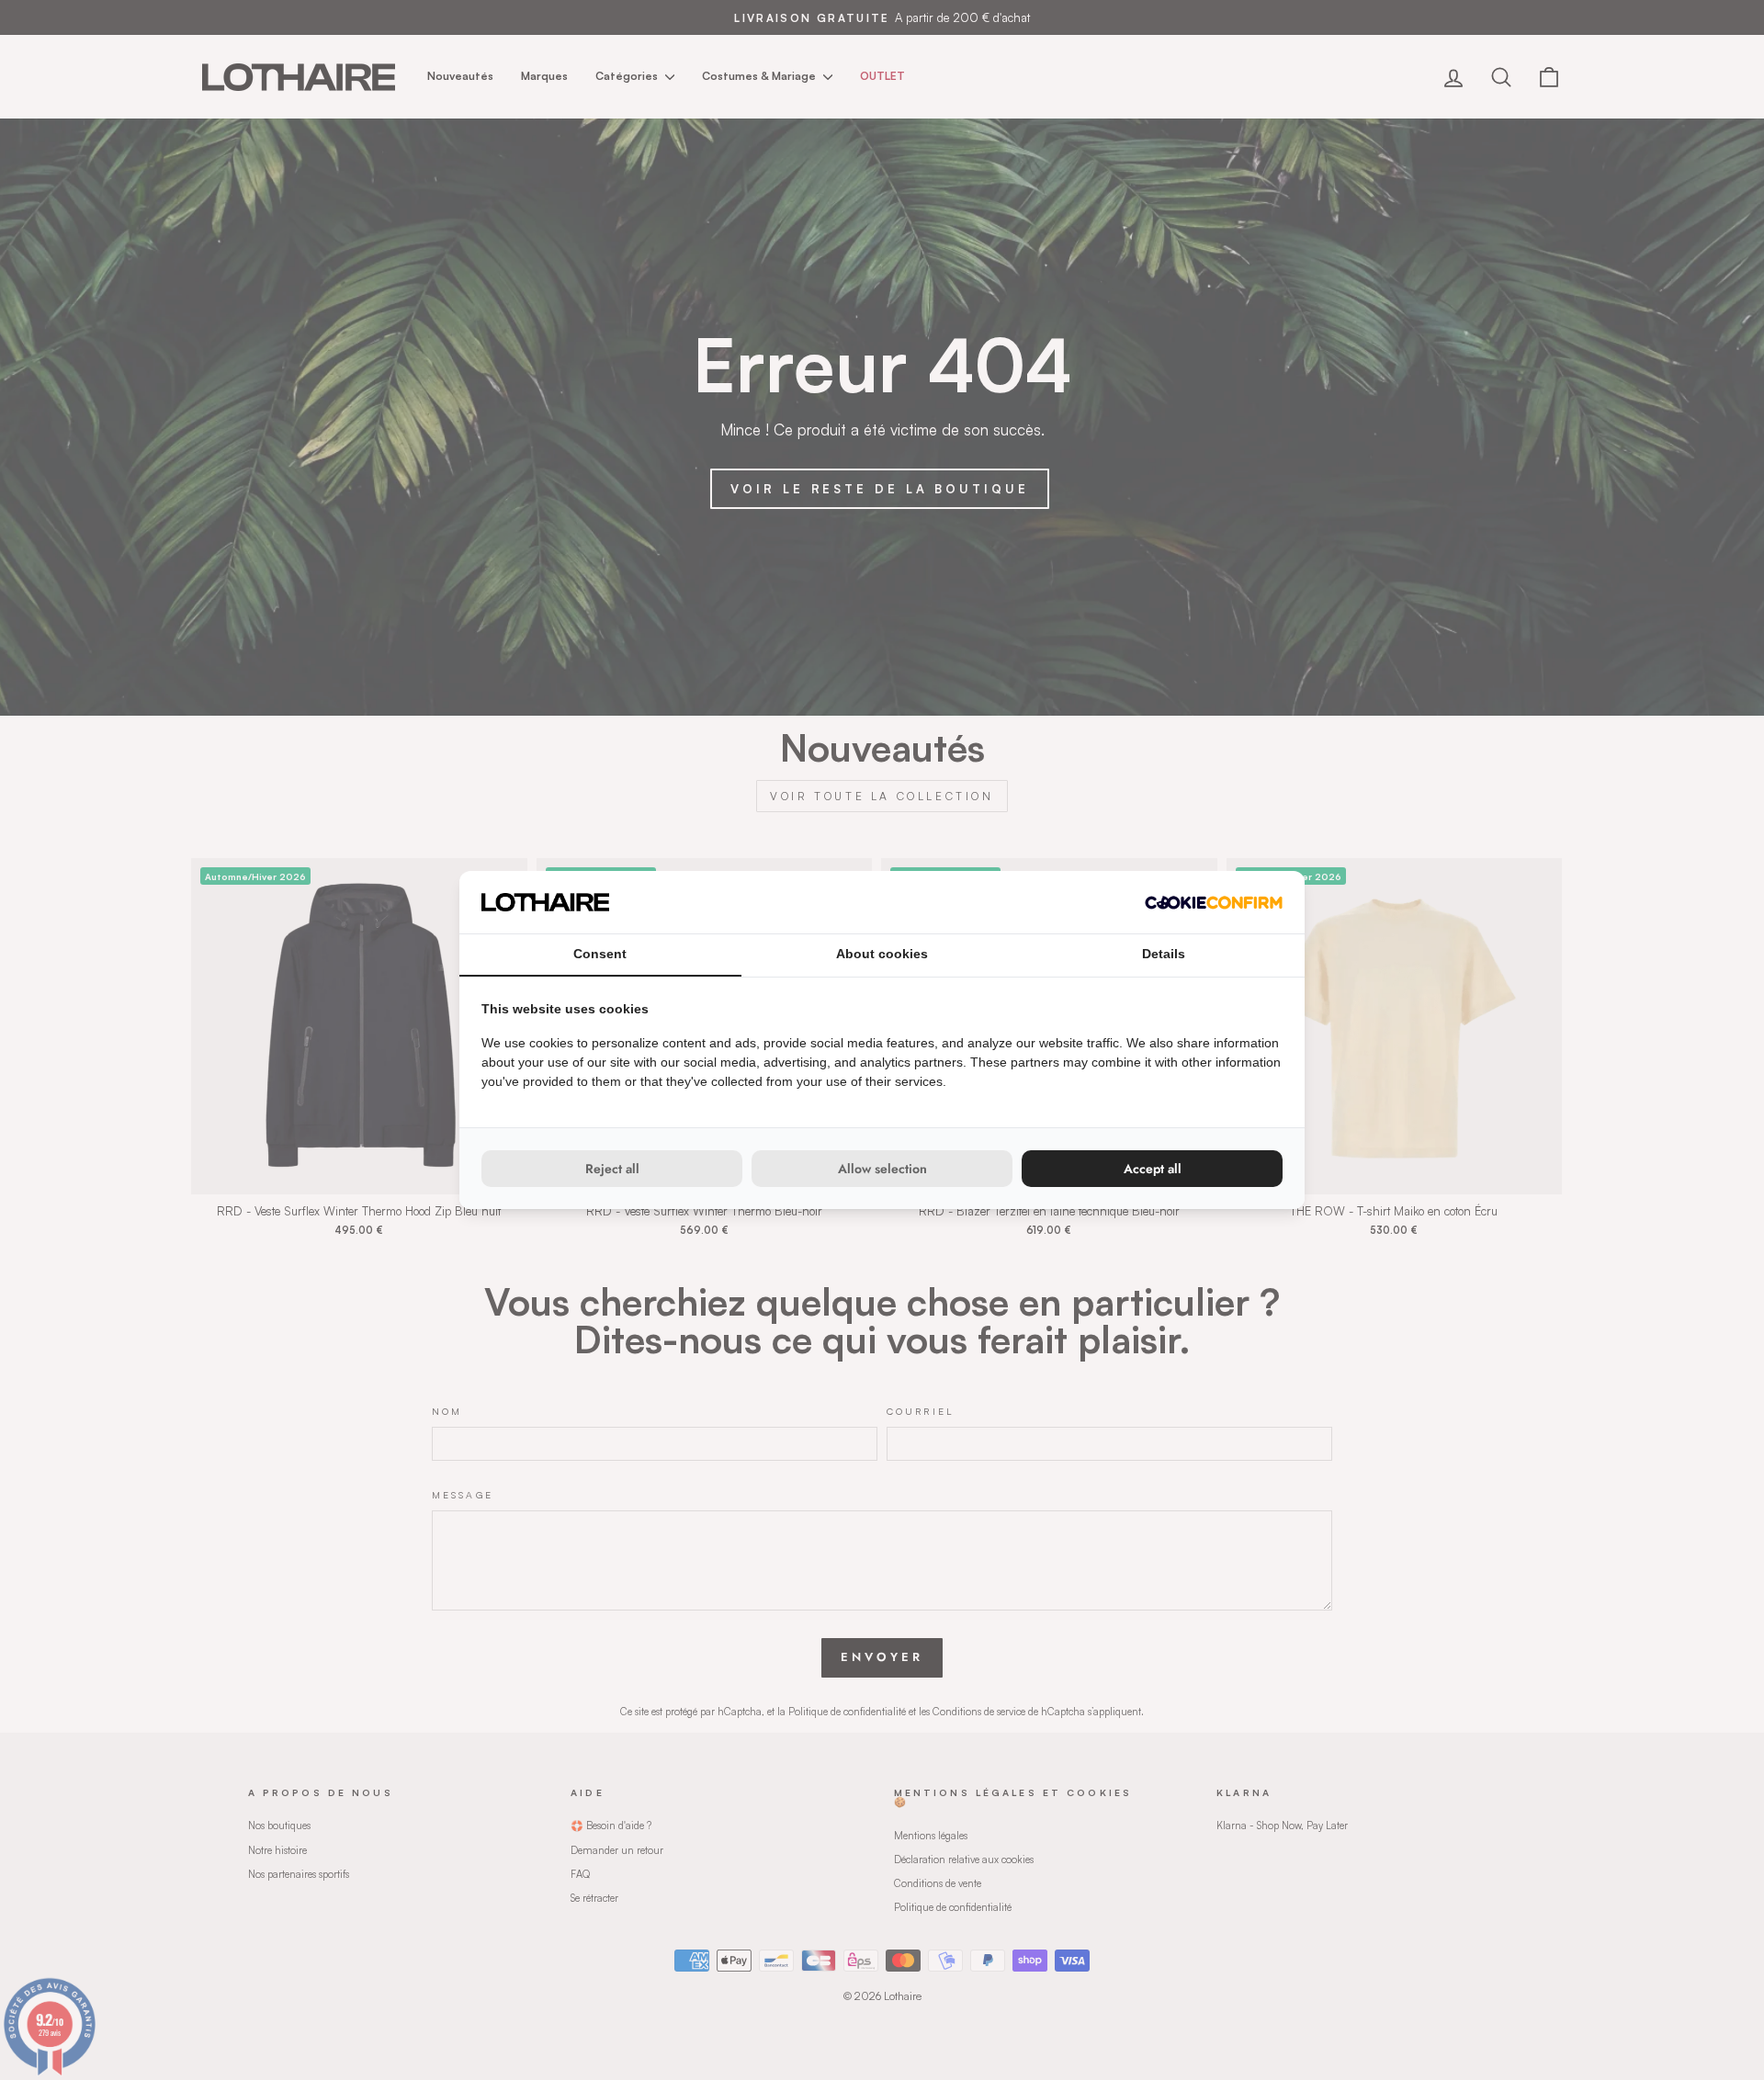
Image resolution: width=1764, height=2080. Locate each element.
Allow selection (882, 1169)
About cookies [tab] (882, 954)
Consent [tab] (600, 954)
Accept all (1153, 1169)
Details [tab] (1164, 954)
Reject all (612, 1169)
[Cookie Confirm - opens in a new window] (1214, 903)
